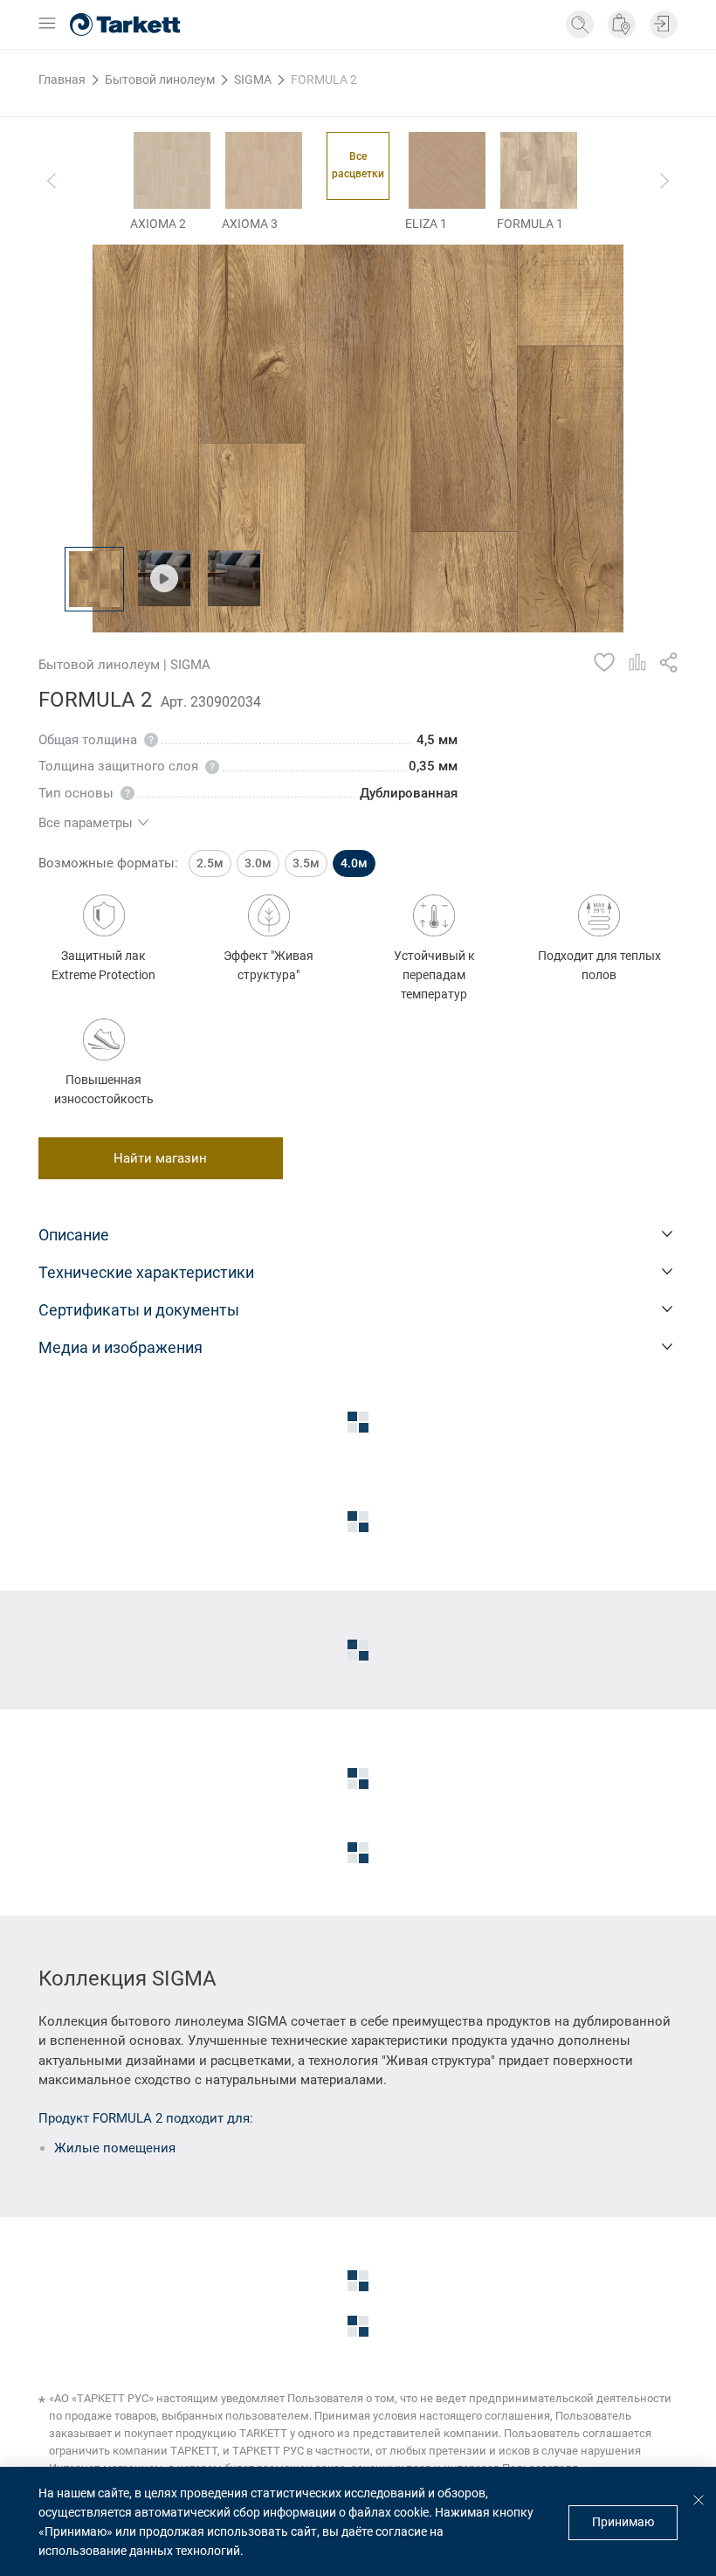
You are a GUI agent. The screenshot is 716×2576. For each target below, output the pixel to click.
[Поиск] (580, 24)
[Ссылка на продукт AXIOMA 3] (264, 170)
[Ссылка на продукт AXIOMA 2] (172, 170)
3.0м (258, 863)
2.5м (210, 863)
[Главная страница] (125, 24)
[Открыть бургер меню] (47, 24)
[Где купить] (622, 24)
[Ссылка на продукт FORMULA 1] (539, 170)
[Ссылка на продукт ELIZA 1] (447, 170)
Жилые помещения (115, 2148)
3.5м (306, 863)
